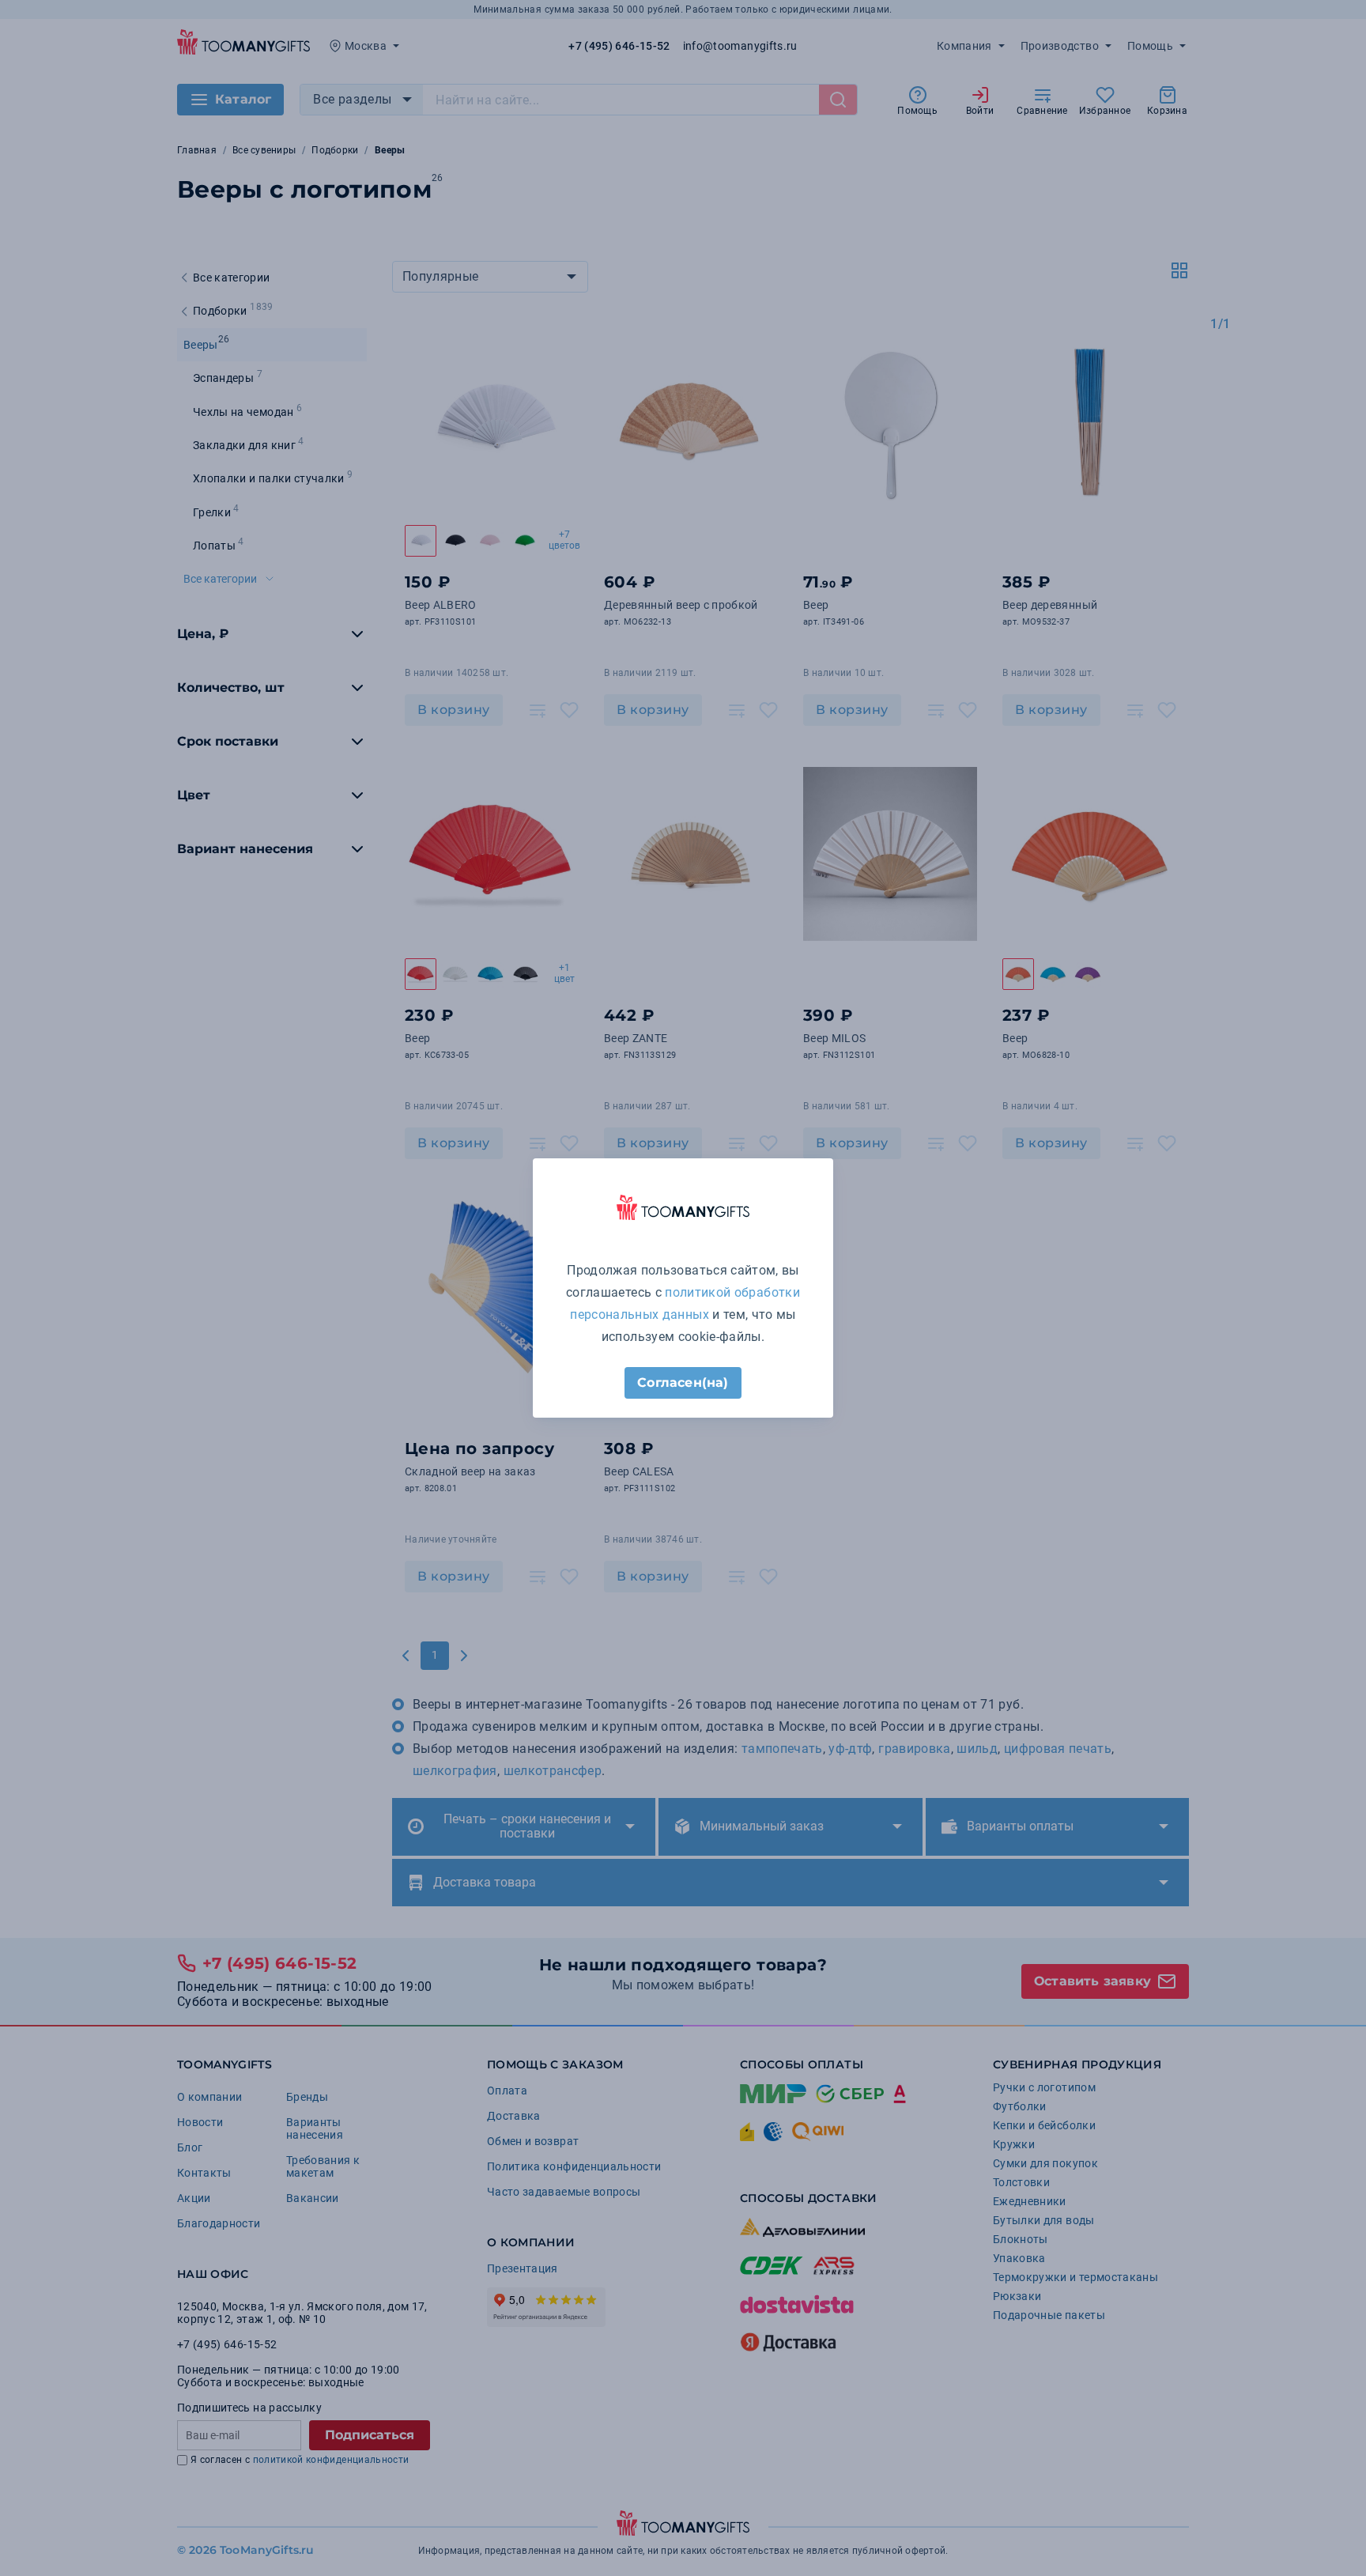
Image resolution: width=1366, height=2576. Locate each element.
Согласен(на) (683, 1382)
